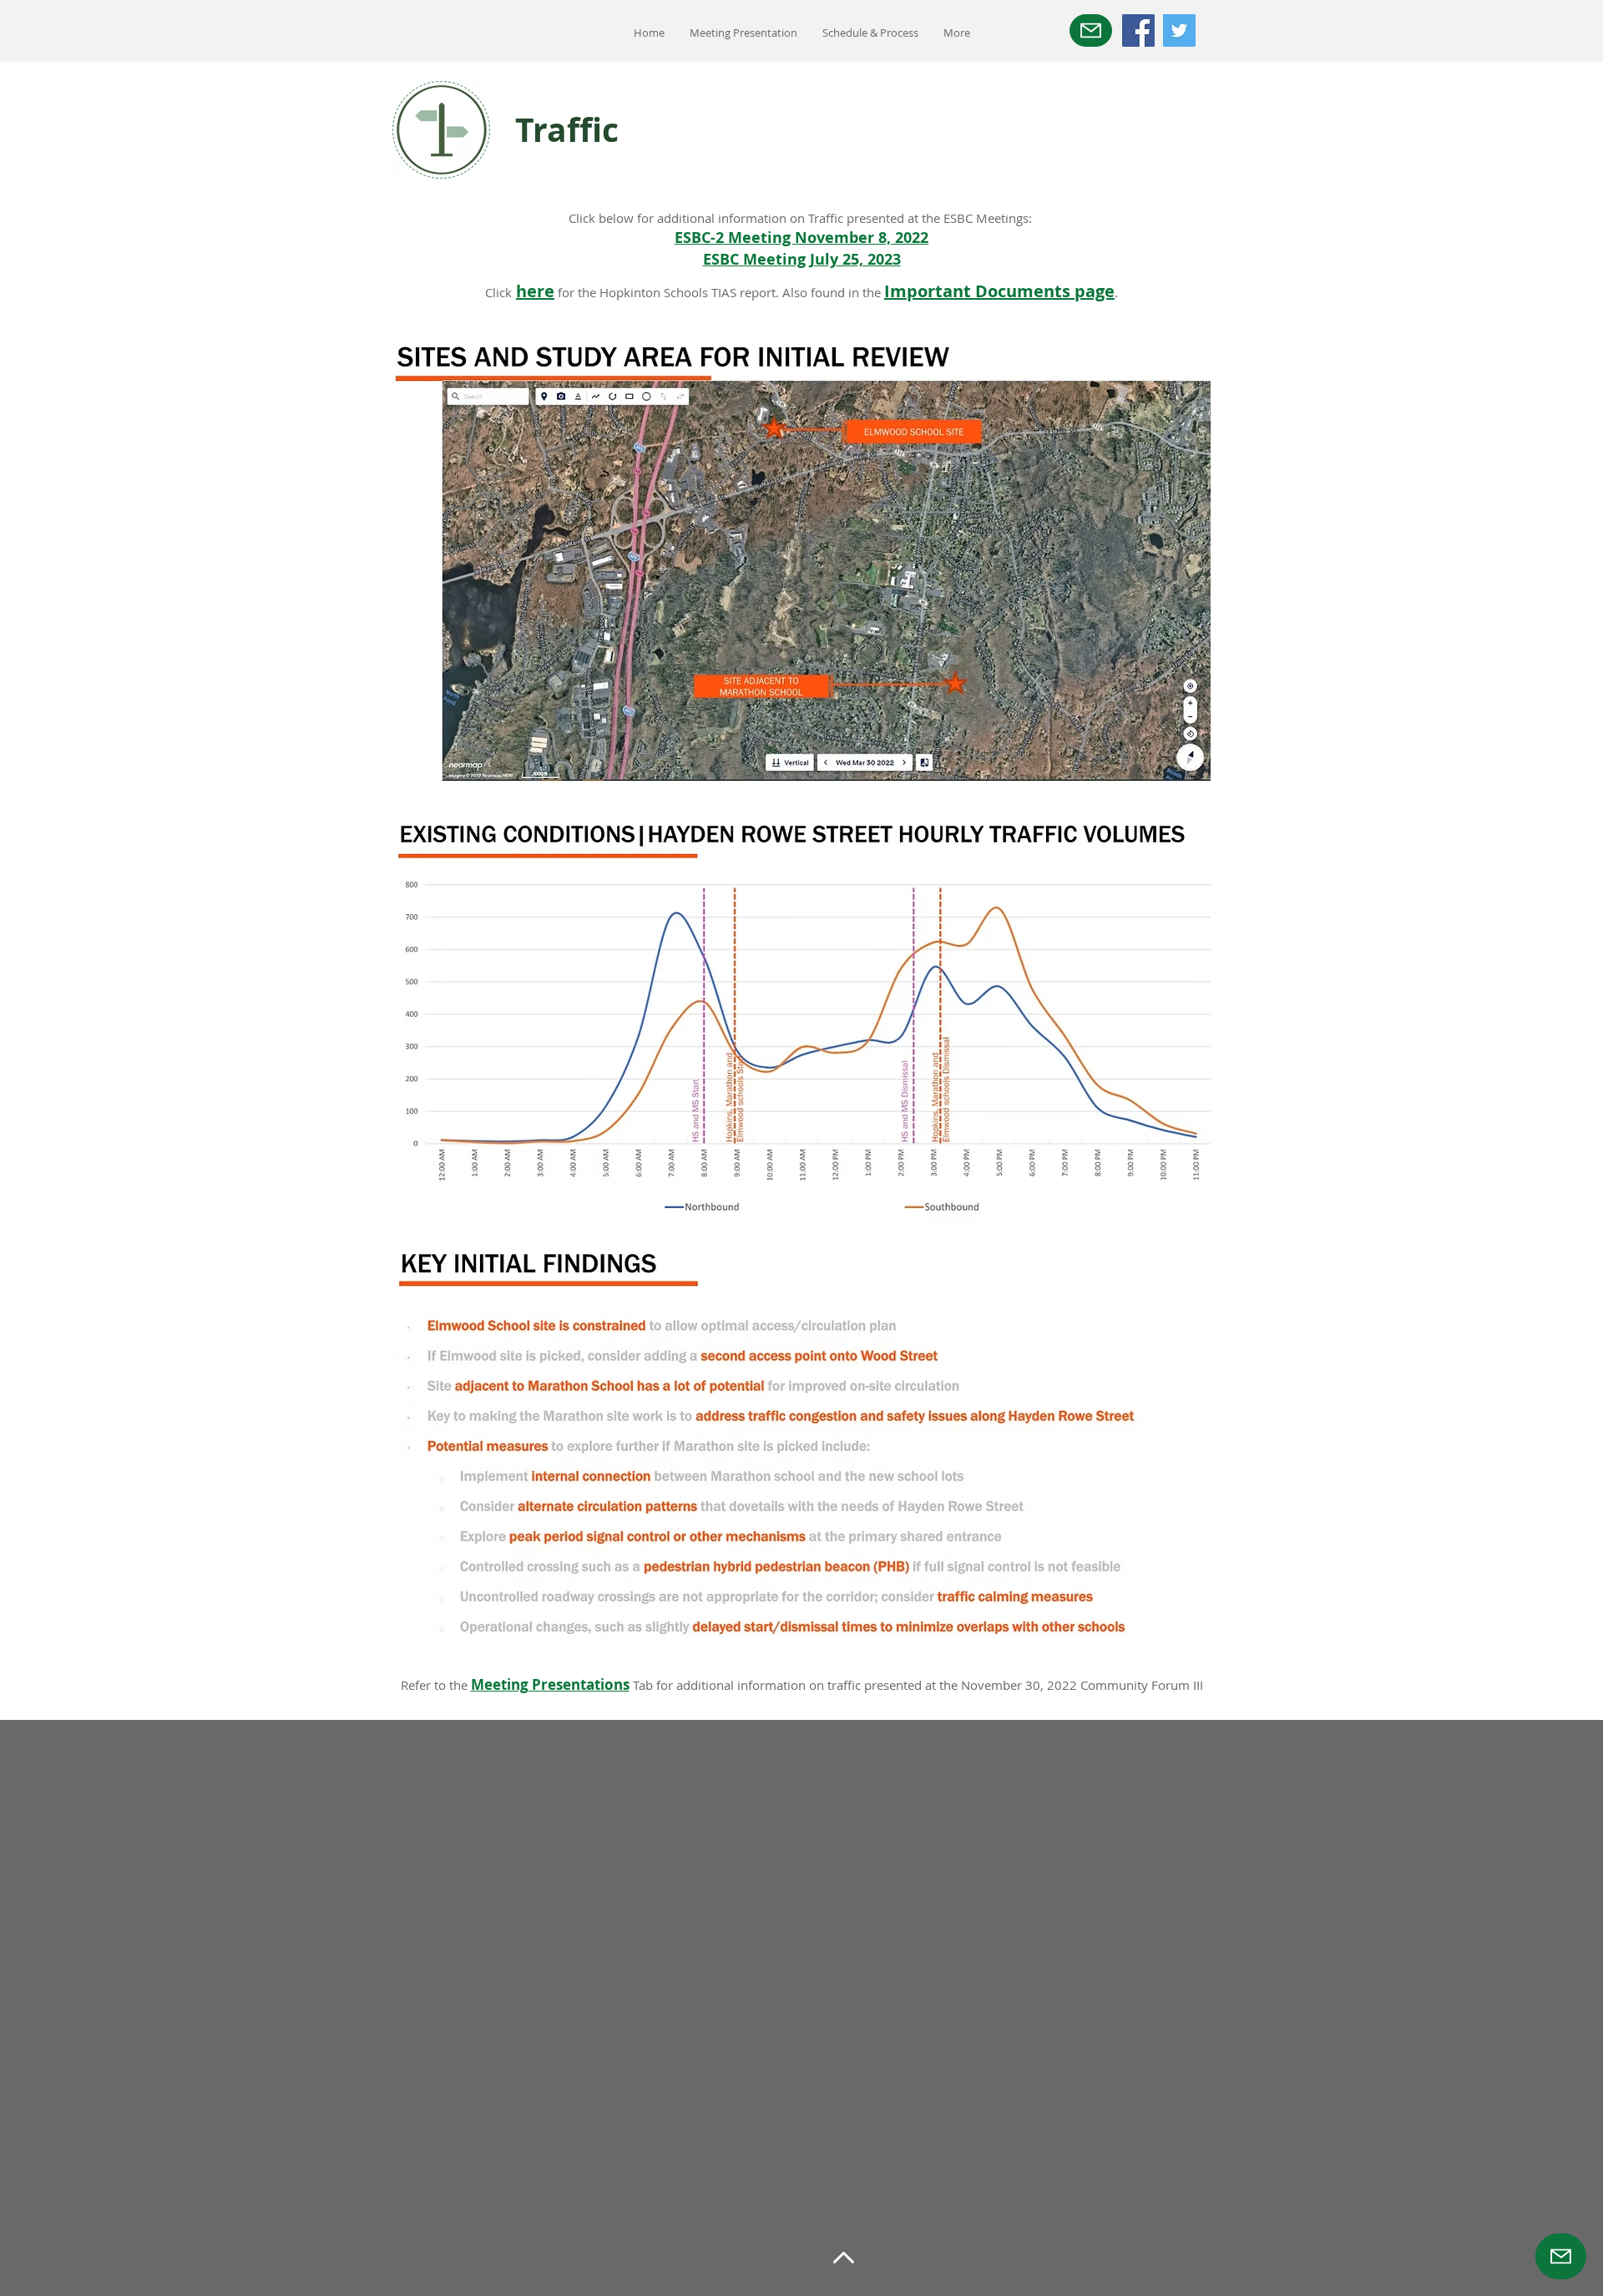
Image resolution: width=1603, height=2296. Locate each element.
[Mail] (1091, 30)
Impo (906, 291)
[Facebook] (1138, 30)
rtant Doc (967, 291)
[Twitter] (1179, 30)
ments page (1066, 291)
